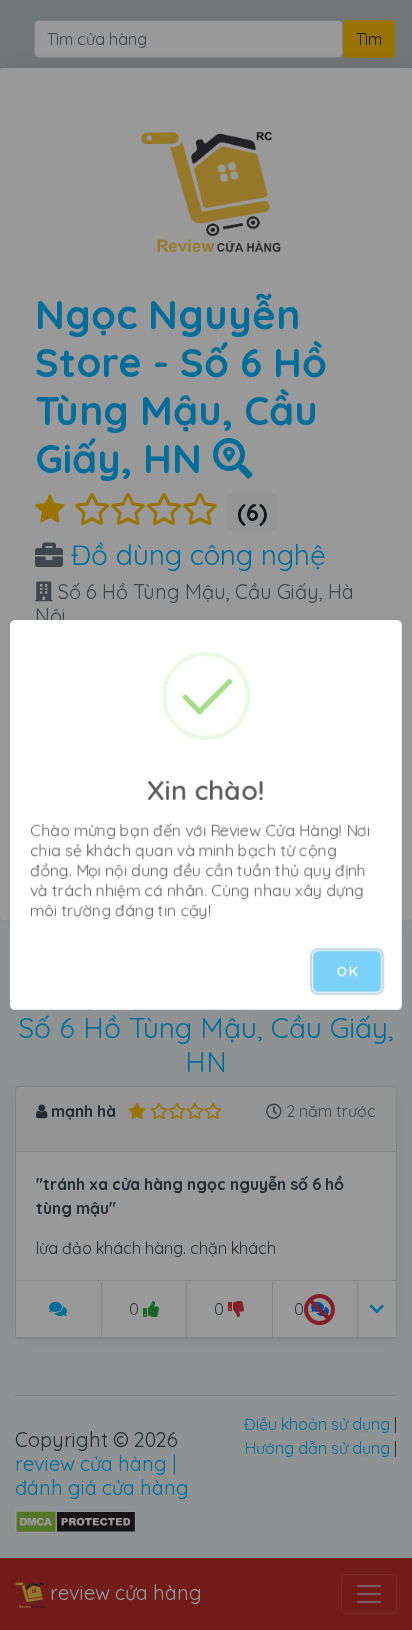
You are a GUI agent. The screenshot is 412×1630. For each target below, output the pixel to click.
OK (347, 971)
